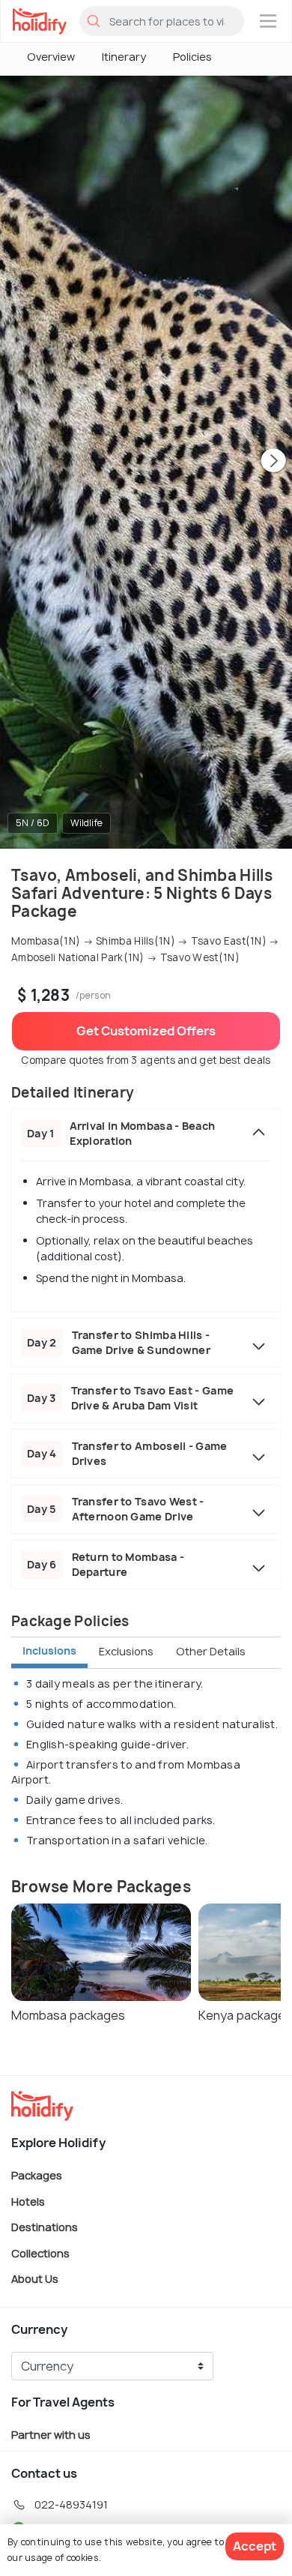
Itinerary (124, 57)
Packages (37, 2175)
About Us (35, 2279)
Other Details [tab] (211, 1651)
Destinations (45, 2227)
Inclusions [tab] (49, 1650)
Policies (192, 57)
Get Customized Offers (146, 1031)
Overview (51, 57)
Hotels (28, 2201)
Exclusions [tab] (126, 1651)
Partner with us (51, 2435)
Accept (255, 2546)
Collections (40, 2253)
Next (273, 462)
